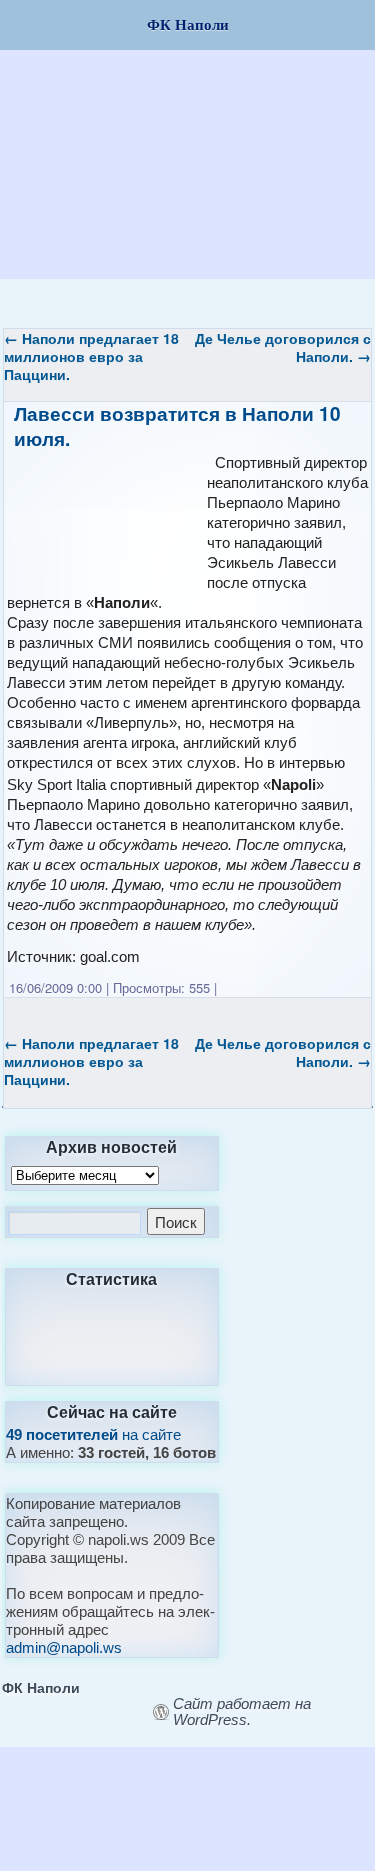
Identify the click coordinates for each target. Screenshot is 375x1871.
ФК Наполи (41, 1687)
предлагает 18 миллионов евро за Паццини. (91, 356)
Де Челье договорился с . (283, 347)
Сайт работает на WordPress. (242, 1712)
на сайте (93, 1434)
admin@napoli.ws (64, 1647)
